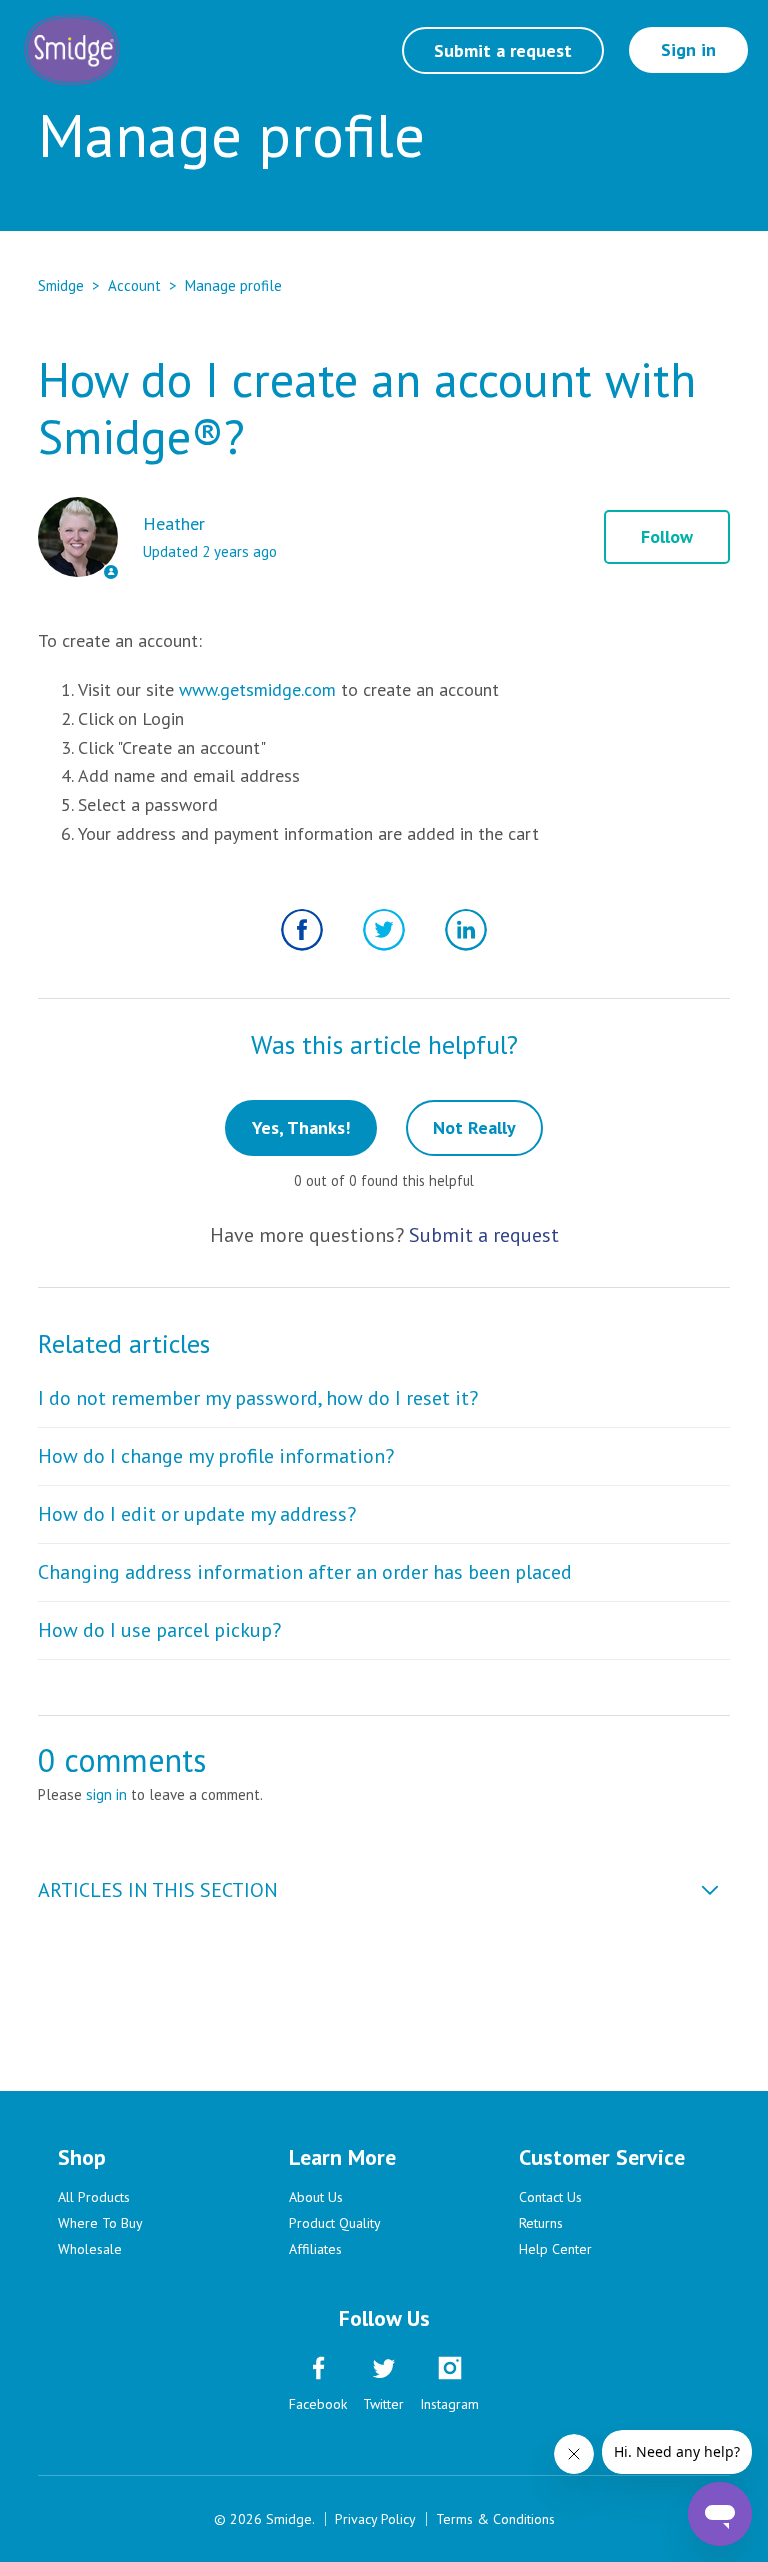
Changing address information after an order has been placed (305, 1572)
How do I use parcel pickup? (159, 1630)
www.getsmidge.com (257, 689)
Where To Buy (100, 2223)
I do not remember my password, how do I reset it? (258, 1398)
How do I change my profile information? (216, 1456)
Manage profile (233, 285)
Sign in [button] (688, 49)
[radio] (301, 1128)
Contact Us (550, 2197)
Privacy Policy (375, 2519)
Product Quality (335, 2223)
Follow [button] (667, 536)
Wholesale (90, 2249)
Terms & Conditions (495, 2519)
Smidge (61, 285)
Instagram (449, 2404)
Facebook (302, 930)
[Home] (72, 50)
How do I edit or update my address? (197, 1514)
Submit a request (503, 50)
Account (134, 285)
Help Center (555, 2249)
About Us (316, 2197)
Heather (174, 523)
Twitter (384, 930)
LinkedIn (466, 930)
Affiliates (315, 2249)
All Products (94, 2197)
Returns (541, 2223)
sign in (106, 1794)
